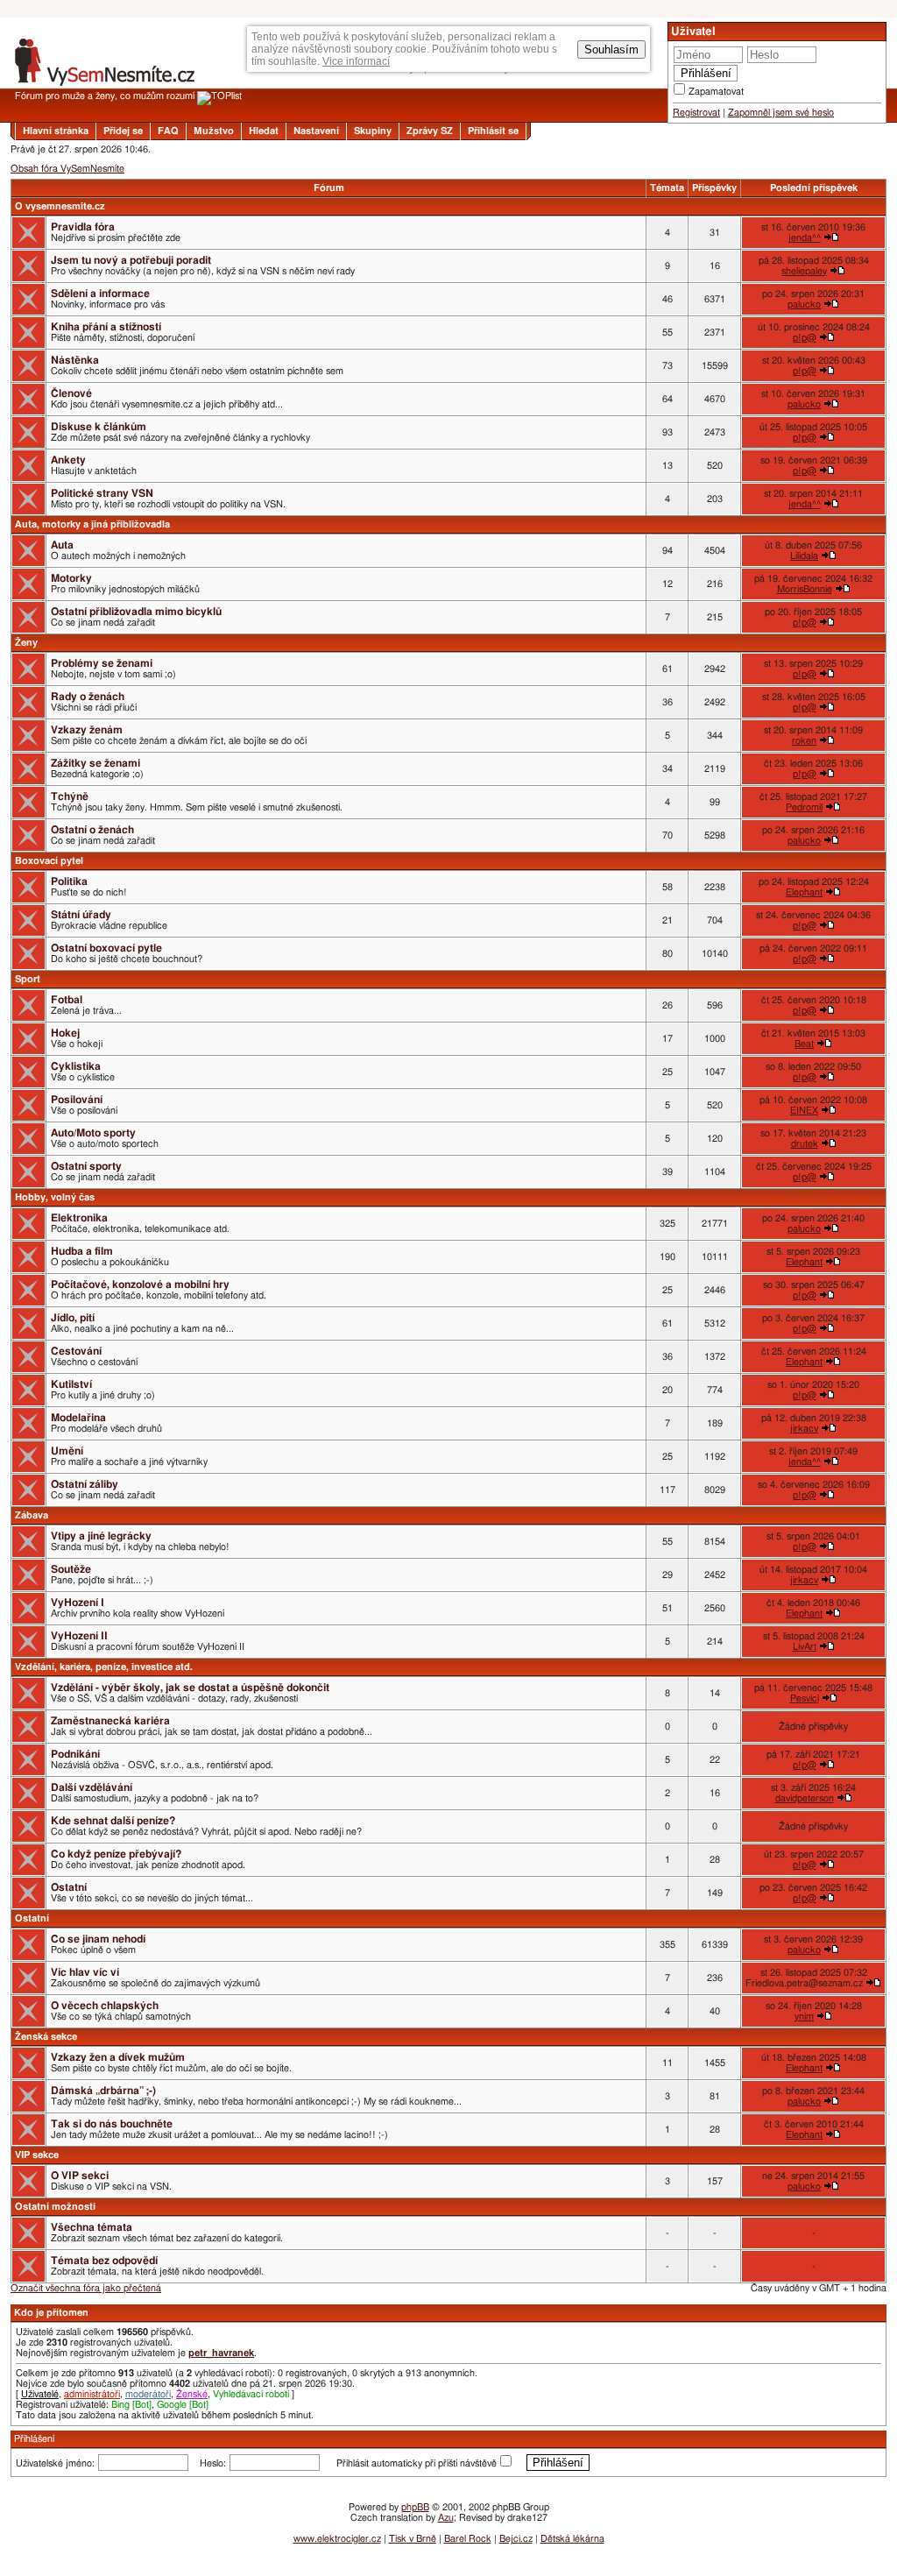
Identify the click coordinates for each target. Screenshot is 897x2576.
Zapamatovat (716, 92)
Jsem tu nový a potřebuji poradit (131, 260)
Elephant (804, 892)
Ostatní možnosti (55, 2207)
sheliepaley (804, 271)
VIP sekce (37, 2155)
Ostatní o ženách (92, 830)
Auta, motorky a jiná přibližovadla (92, 524)
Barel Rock (468, 2539)
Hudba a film (82, 1251)
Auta (62, 545)
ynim (804, 2017)
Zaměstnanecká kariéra (110, 1721)
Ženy (26, 643)
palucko (804, 304)
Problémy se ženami (102, 663)
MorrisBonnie (805, 589)
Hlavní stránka (56, 131)
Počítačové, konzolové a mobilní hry (140, 1284)
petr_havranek (221, 2353)
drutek (805, 1144)
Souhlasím (611, 50)
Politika (69, 881)
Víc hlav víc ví (85, 1972)
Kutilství (71, 1384)
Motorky (71, 578)
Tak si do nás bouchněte (112, 2124)
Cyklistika (76, 1066)
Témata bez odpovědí (104, 2261)
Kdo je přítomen (51, 2313)
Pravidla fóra (83, 227)
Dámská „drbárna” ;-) (103, 2091)
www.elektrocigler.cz (337, 2539)
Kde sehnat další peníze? (113, 1821)
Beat (804, 1044)
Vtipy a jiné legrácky (101, 1536)
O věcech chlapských (105, 2006)
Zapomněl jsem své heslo (781, 113)
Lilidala (804, 556)
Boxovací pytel (49, 861)
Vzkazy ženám (87, 730)
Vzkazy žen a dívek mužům (118, 2057)
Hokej (65, 1033)
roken (804, 741)
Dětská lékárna (572, 2539)
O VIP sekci (80, 2176)
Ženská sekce (46, 2037)
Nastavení (316, 131)
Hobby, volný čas (55, 1197)
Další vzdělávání (92, 1787)
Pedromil (804, 807)
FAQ (168, 131)
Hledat (264, 131)
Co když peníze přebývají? (116, 1854)
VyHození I (78, 1603)
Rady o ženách (88, 697)
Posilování (77, 1100)
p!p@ (805, 338)
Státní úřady (81, 915)
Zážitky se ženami (95, 763)
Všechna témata (92, 2227)
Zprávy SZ (430, 131)
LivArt (805, 1647)
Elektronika (79, 1218)
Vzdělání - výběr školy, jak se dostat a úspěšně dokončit (190, 1688)
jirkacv (804, 1429)
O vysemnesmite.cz (60, 206)
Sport (28, 979)
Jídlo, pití (73, 1318)
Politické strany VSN (102, 493)
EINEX (804, 1111)
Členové (71, 393)
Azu (446, 2518)
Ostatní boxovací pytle (106, 948)
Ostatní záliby (85, 1484)
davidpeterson (805, 1798)
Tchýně (70, 796)
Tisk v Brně (413, 2539)
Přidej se (123, 131)
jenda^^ (805, 238)
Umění (67, 1451)
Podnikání (75, 1754)
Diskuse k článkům (99, 427)
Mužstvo (214, 131)
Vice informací (356, 61)
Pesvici (805, 1698)
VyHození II (79, 1636)
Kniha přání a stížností (106, 327)
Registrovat (696, 113)
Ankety (68, 460)
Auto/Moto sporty (93, 1133)
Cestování (76, 1351)
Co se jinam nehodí (98, 1939)
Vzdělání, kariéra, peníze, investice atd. (104, 1667)
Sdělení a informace (100, 294)
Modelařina (78, 1418)
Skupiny (373, 131)
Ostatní (69, 1887)
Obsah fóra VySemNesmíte (67, 169)
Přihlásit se (493, 131)
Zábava (32, 1515)
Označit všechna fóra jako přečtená (86, 2288)
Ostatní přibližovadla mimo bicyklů (136, 612)
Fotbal (67, 1000)
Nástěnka (75, 360)
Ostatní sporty (86, 1166)
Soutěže (71, 1569)
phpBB (415, 2507)
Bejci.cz (516, 2539)
